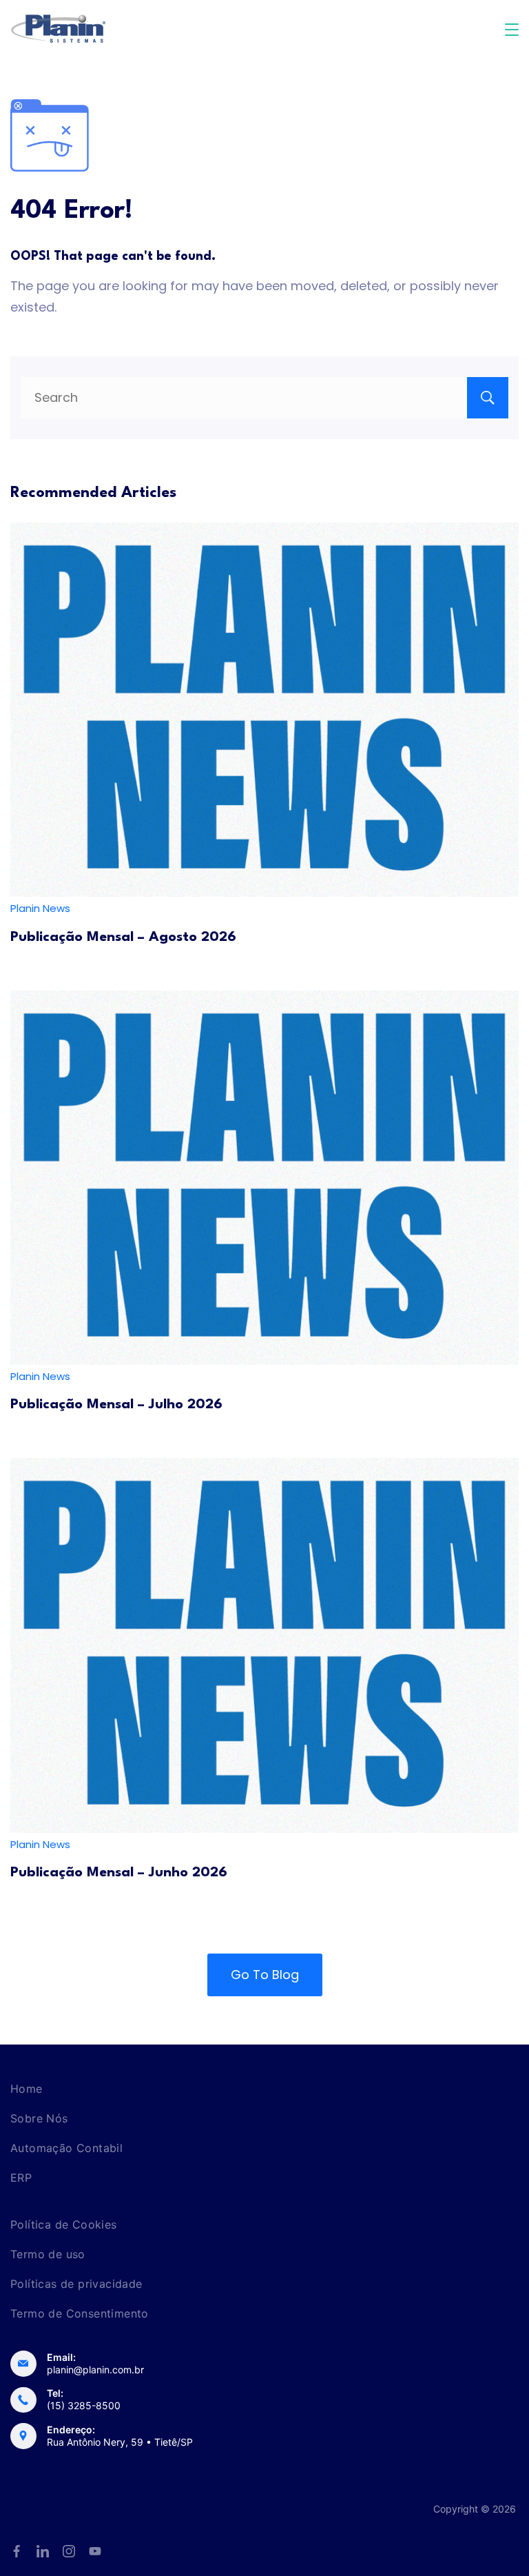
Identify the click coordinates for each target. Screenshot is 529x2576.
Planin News (40, 908)
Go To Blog (265, 1975)
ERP (21, 2178)
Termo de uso (48, 2254)
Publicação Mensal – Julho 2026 (116, 1405)
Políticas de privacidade (76, 2284)
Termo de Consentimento (80, 2313)
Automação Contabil (66, 2148)
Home (27, 2089)
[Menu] (512, 30)
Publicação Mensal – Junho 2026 (119, 1873)
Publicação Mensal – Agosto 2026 (123, 937)
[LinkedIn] (43, 2551)
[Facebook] (17, 2551)
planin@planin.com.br (95, 2370)
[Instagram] (69, 2551)
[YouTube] (95, 2551)
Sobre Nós (39, 2118)
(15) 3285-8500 (84, 2405)
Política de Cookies (64, 2224)
